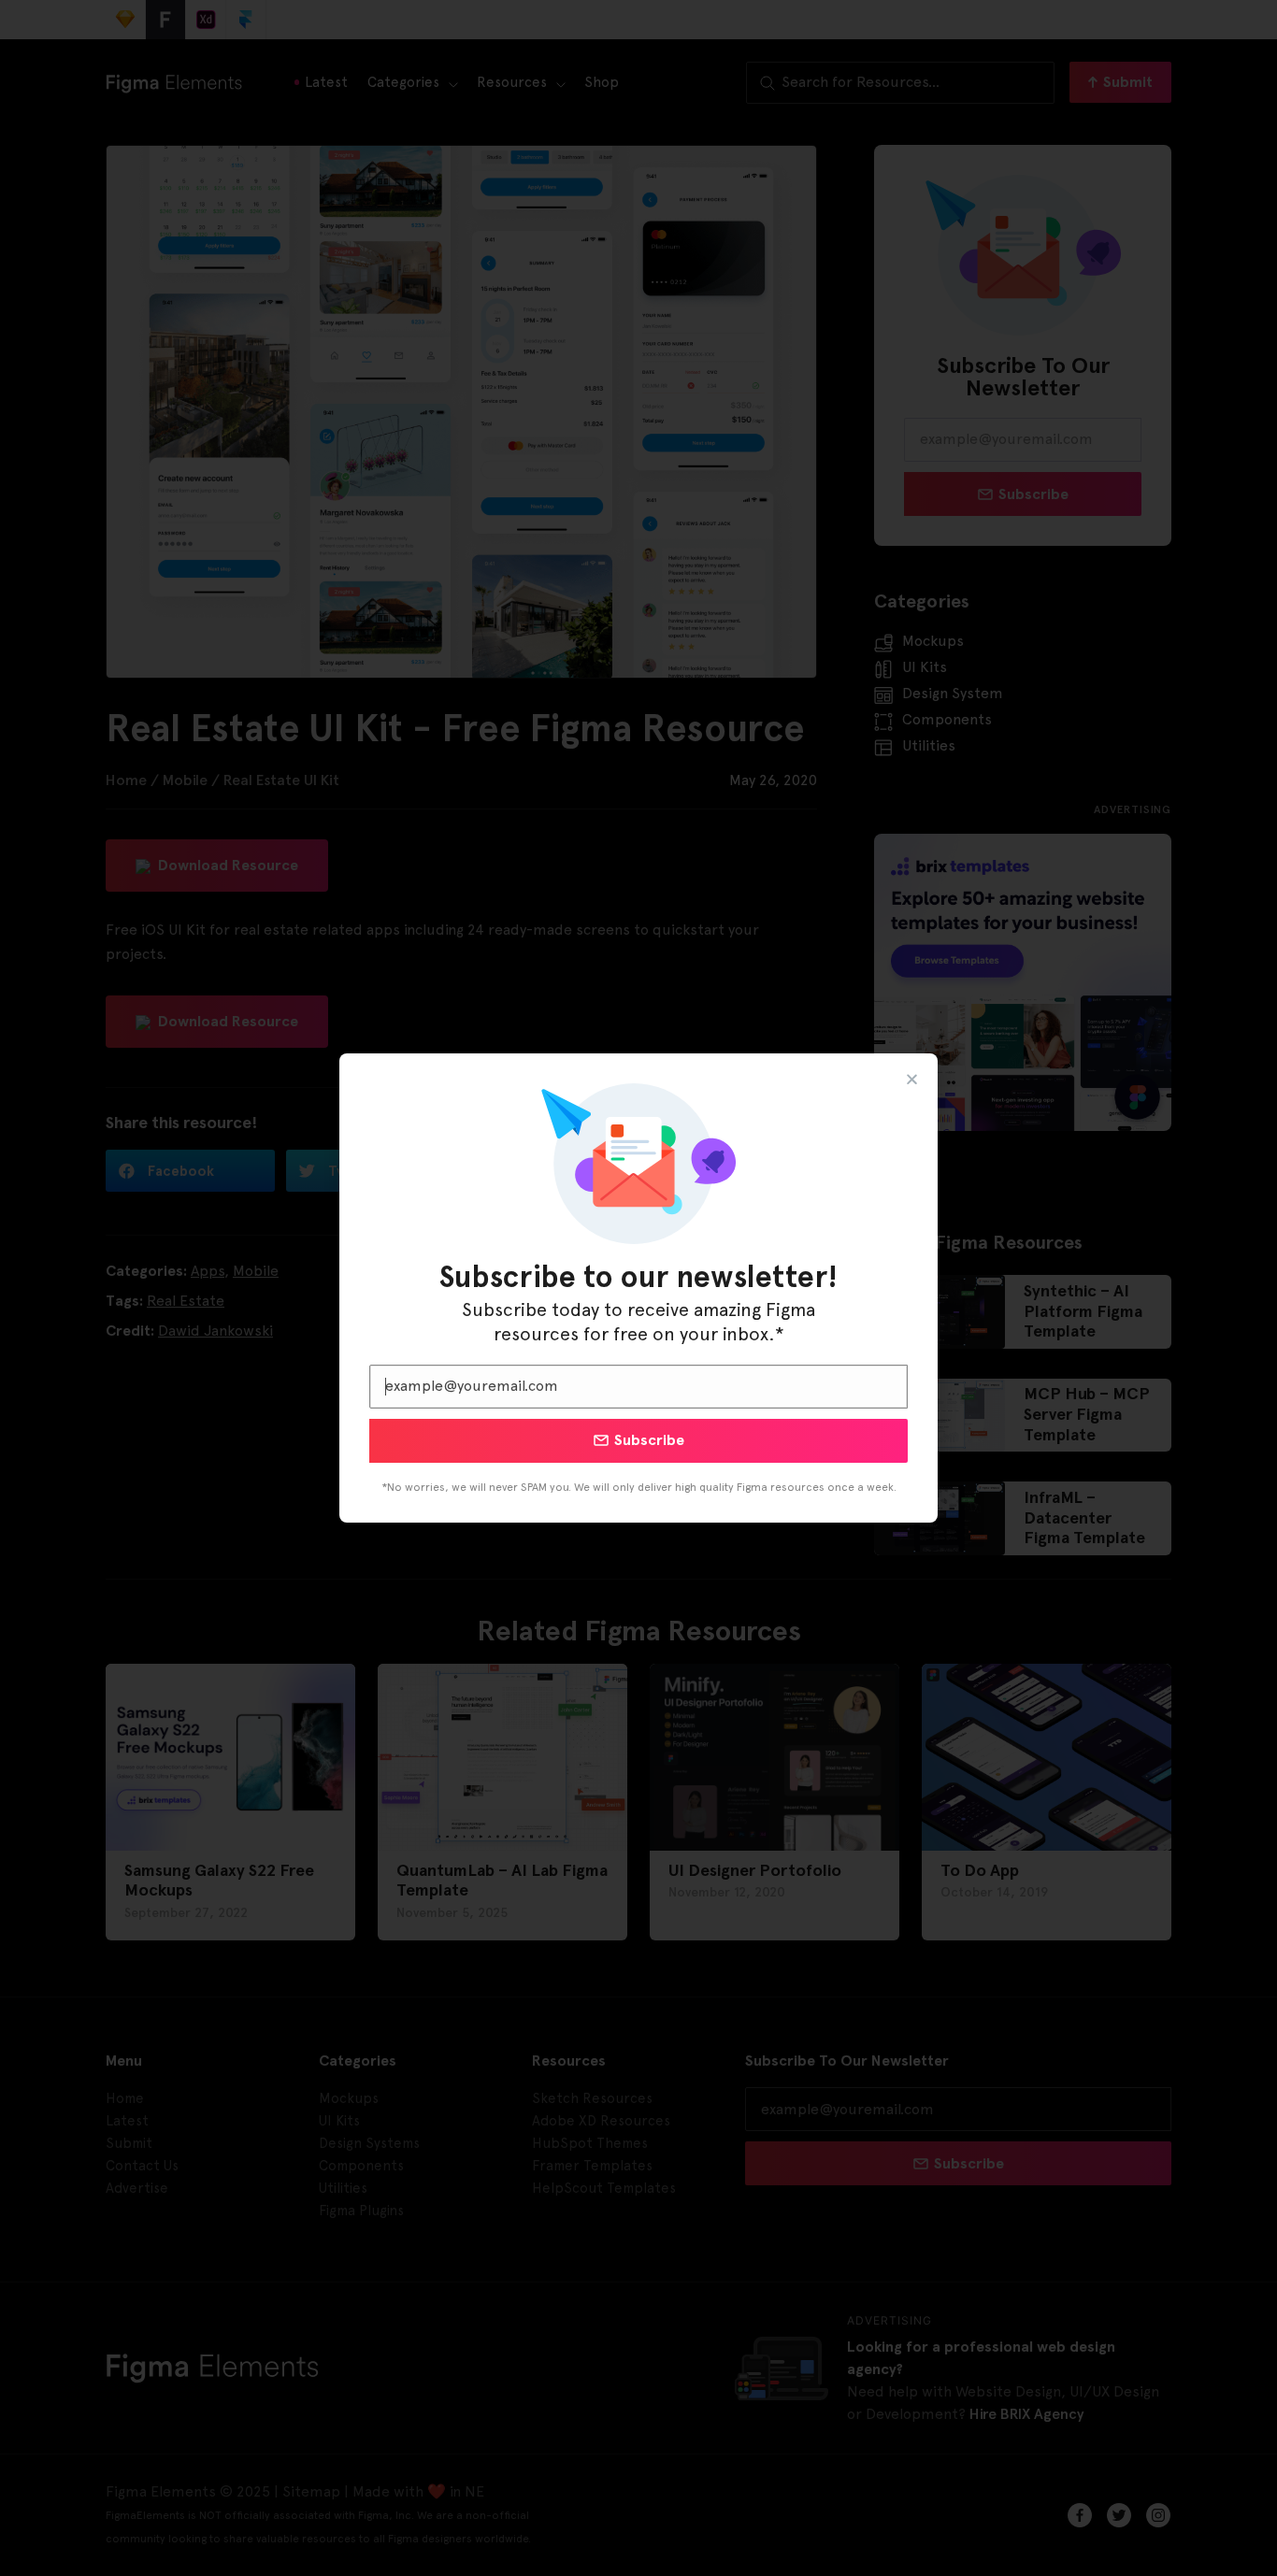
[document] (638, 1288)
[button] (912, 1079)
